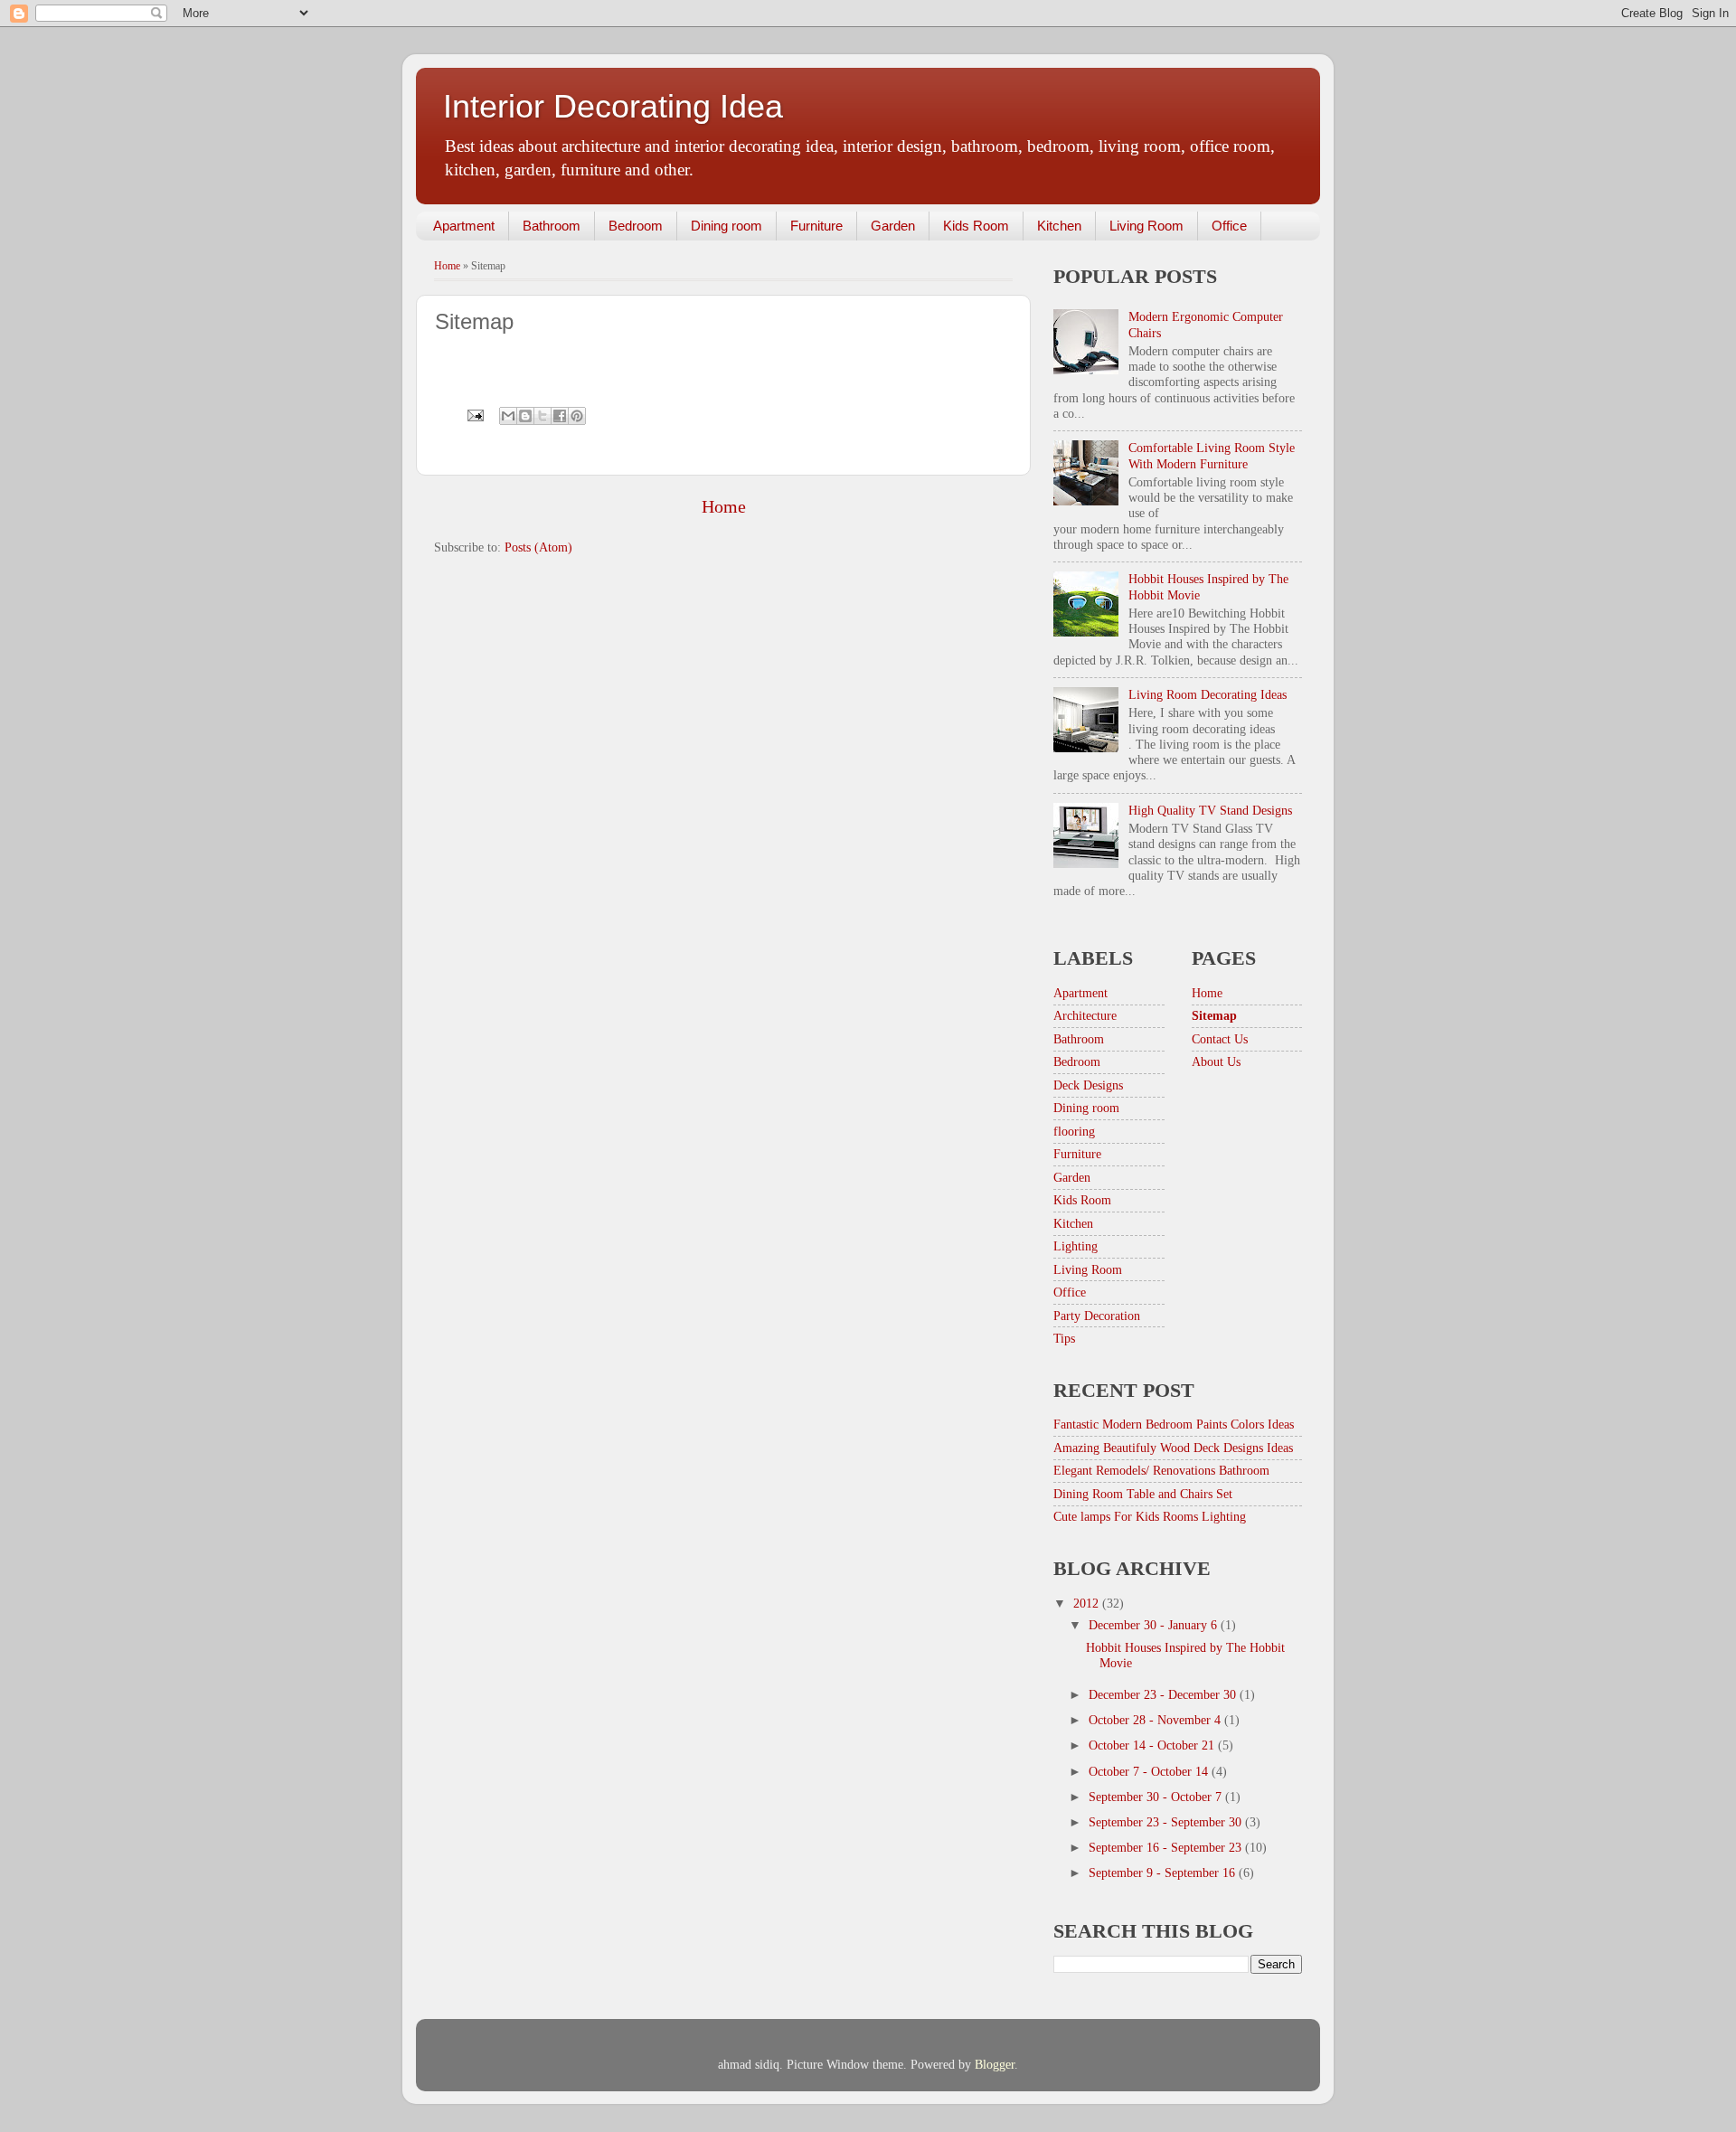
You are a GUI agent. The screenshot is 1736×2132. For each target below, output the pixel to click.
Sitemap (1214, 1015)
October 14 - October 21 (1153, 1745)
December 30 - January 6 (1155, 1625)
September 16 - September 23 (1167, 1847)
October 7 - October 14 (1150, 1771)
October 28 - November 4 (1156, 1720)
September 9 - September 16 (1164, 1873)
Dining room (726, 226)
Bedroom (636, 226)
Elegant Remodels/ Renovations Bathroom (1161, 1470)
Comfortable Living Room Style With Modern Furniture (1212, 455)
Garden (893, 226)
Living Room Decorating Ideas (1208, 694)
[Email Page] (474, 414)
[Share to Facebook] (560, 416)
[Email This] (508, 416)
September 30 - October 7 (1157, 1797)
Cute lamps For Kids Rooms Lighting (1150, 1516)
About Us (1216, 1061)
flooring (1074, 1131)
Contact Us (1220, 1039)
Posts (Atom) (538, 547)
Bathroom (552, 226)
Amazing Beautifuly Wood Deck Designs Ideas (1173, 1448)
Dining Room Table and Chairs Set (1143, 1494)
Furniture (816, 226)
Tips (1064, 1338)
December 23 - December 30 (1164, 1694)
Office (1229, 226)
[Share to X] (542, 416)
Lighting (1076, 1246)
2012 (1088, 1603)
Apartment (464, 226)
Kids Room (976, 226)
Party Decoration (1097, 1316)
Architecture (1085, 1015)
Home (447, 266)
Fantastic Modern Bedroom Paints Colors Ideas (1174, 1424)
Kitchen (1059, 226)
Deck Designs (1088, 1085)
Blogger (995, 2064)
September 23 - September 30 (1167, 1822)
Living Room (1146, 226)
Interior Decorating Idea (613, 106)
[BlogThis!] (525, 416)
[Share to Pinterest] (577, 416)
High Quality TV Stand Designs (1210, 810)
